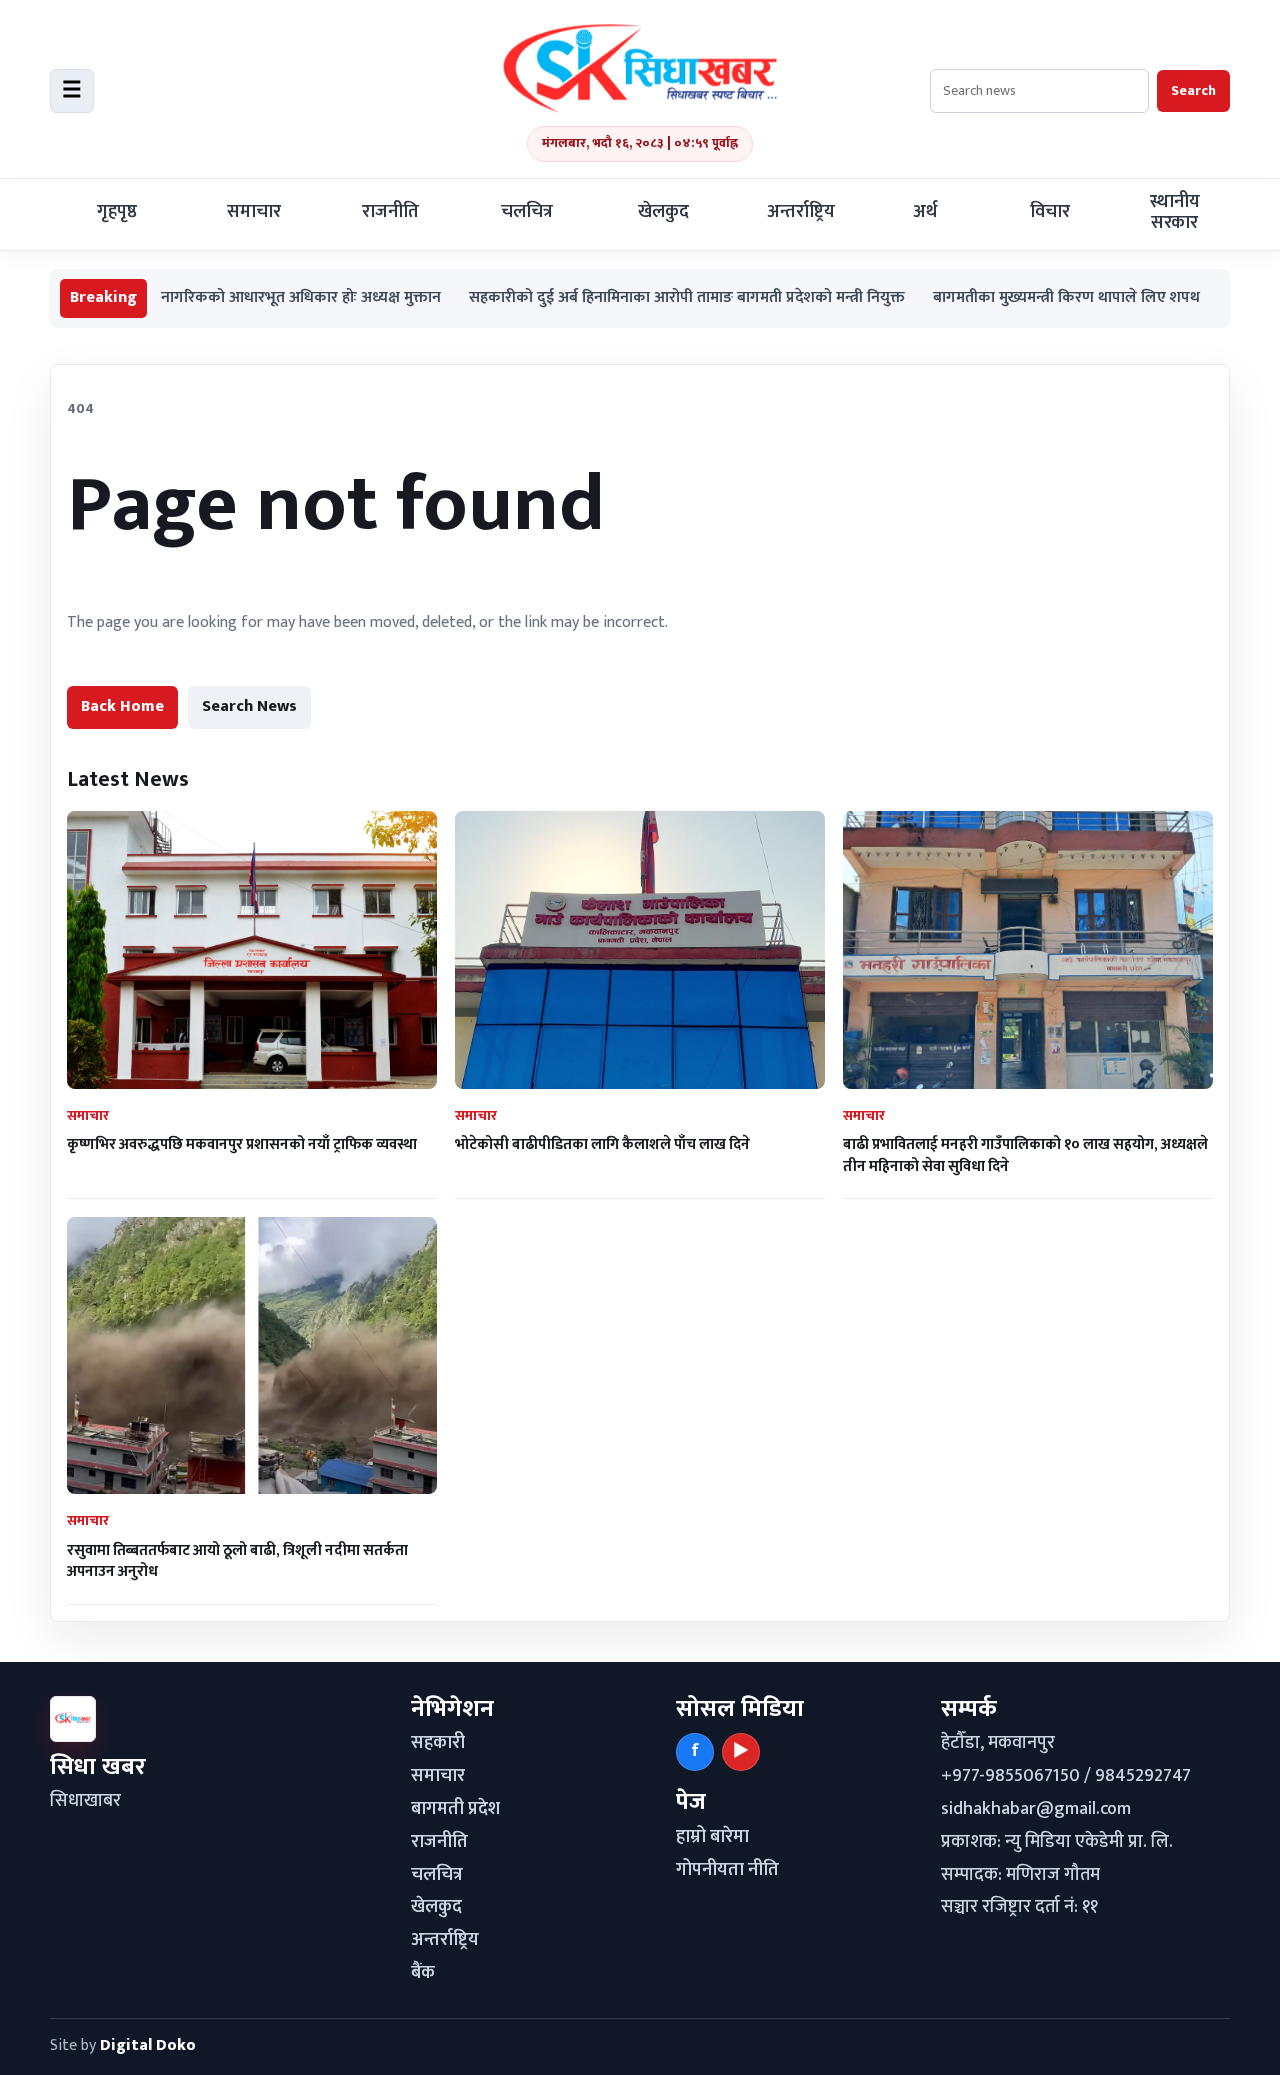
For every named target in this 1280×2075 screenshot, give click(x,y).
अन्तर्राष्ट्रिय (801, 212)
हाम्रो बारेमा (712, 1837)
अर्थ (925, 212)
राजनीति (390, 212)
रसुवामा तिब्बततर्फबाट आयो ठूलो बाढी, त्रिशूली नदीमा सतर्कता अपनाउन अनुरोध (237, 1561)
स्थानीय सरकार (1175, 212)
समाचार (254, 212)
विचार (1050, 212)
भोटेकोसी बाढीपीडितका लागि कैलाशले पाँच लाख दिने (602, 1144)
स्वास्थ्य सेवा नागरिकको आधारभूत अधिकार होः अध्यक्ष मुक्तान (194, 298)
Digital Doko (148, 2045)
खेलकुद (663, 212)
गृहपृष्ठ (117, 212)
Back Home (122, 706)
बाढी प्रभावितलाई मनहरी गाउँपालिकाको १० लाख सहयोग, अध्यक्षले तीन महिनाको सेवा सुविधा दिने (1025, 1155)
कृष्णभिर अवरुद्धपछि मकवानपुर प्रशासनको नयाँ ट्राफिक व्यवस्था (242, 1144)
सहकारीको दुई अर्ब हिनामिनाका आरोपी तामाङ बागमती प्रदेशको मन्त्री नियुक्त (617, 298)
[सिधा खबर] (640, 68)
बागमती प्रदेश (455, 1809)
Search (1193, 90)
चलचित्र (527, 212)
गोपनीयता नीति (727, 1870)
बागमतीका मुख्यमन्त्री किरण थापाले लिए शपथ (996, 298)
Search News (249, 706)
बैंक (423, 1973)
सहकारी (438, 1743)
